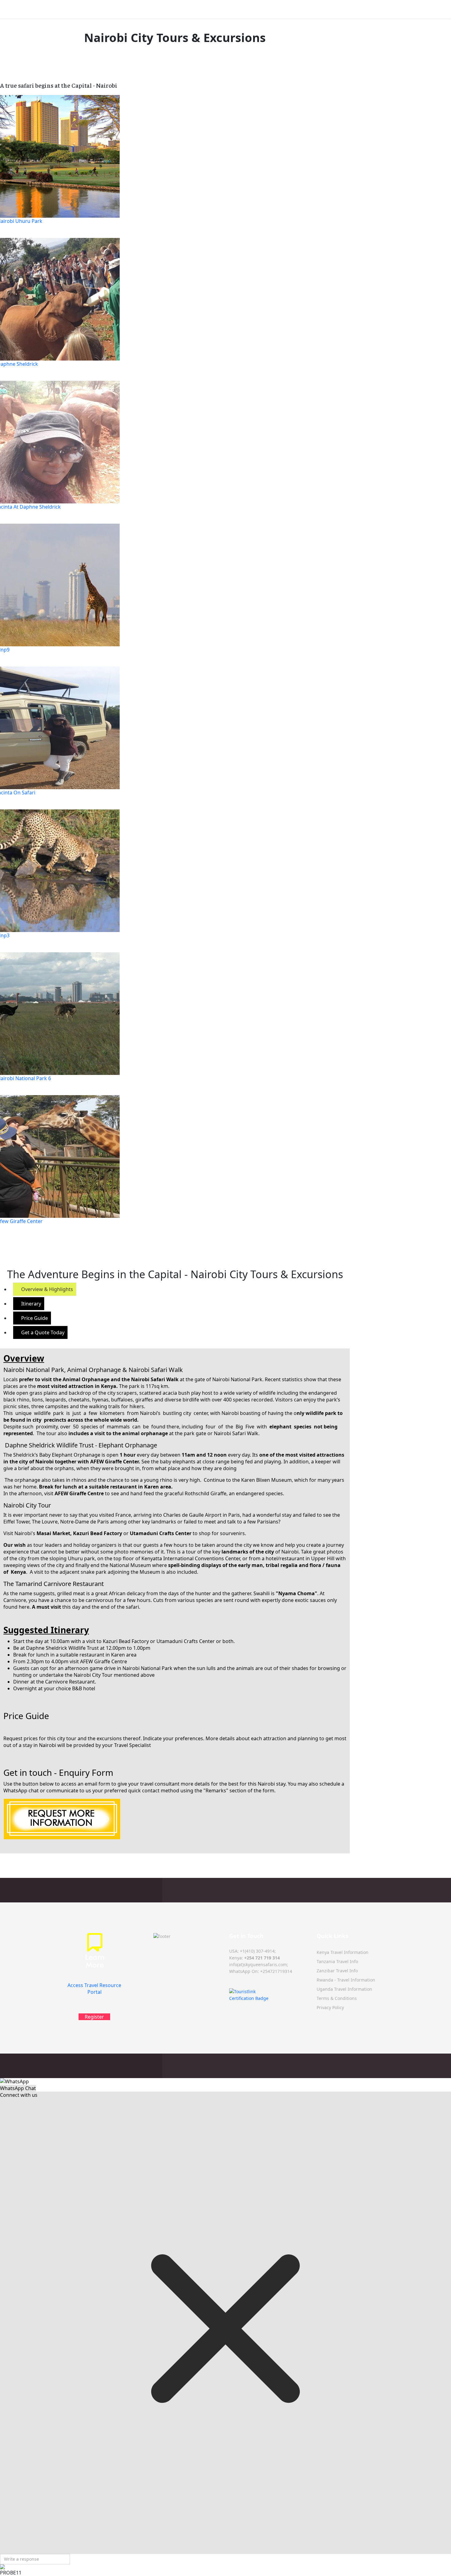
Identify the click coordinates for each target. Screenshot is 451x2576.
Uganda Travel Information (344, 1989)
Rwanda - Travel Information (346, 1980)
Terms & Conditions (337, 1998)
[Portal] (94, 1957)
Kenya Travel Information (343, 1952)
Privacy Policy (330, 2007)
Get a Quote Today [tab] (42, 1332)
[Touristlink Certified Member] (269, 1995)
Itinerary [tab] (31, 1304)
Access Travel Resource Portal (94, 1989)
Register (94, 2017)
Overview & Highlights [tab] (46, 1289)
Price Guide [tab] (34, 1318)
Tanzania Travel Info (337, 1961)
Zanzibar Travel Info (337, 1971)
